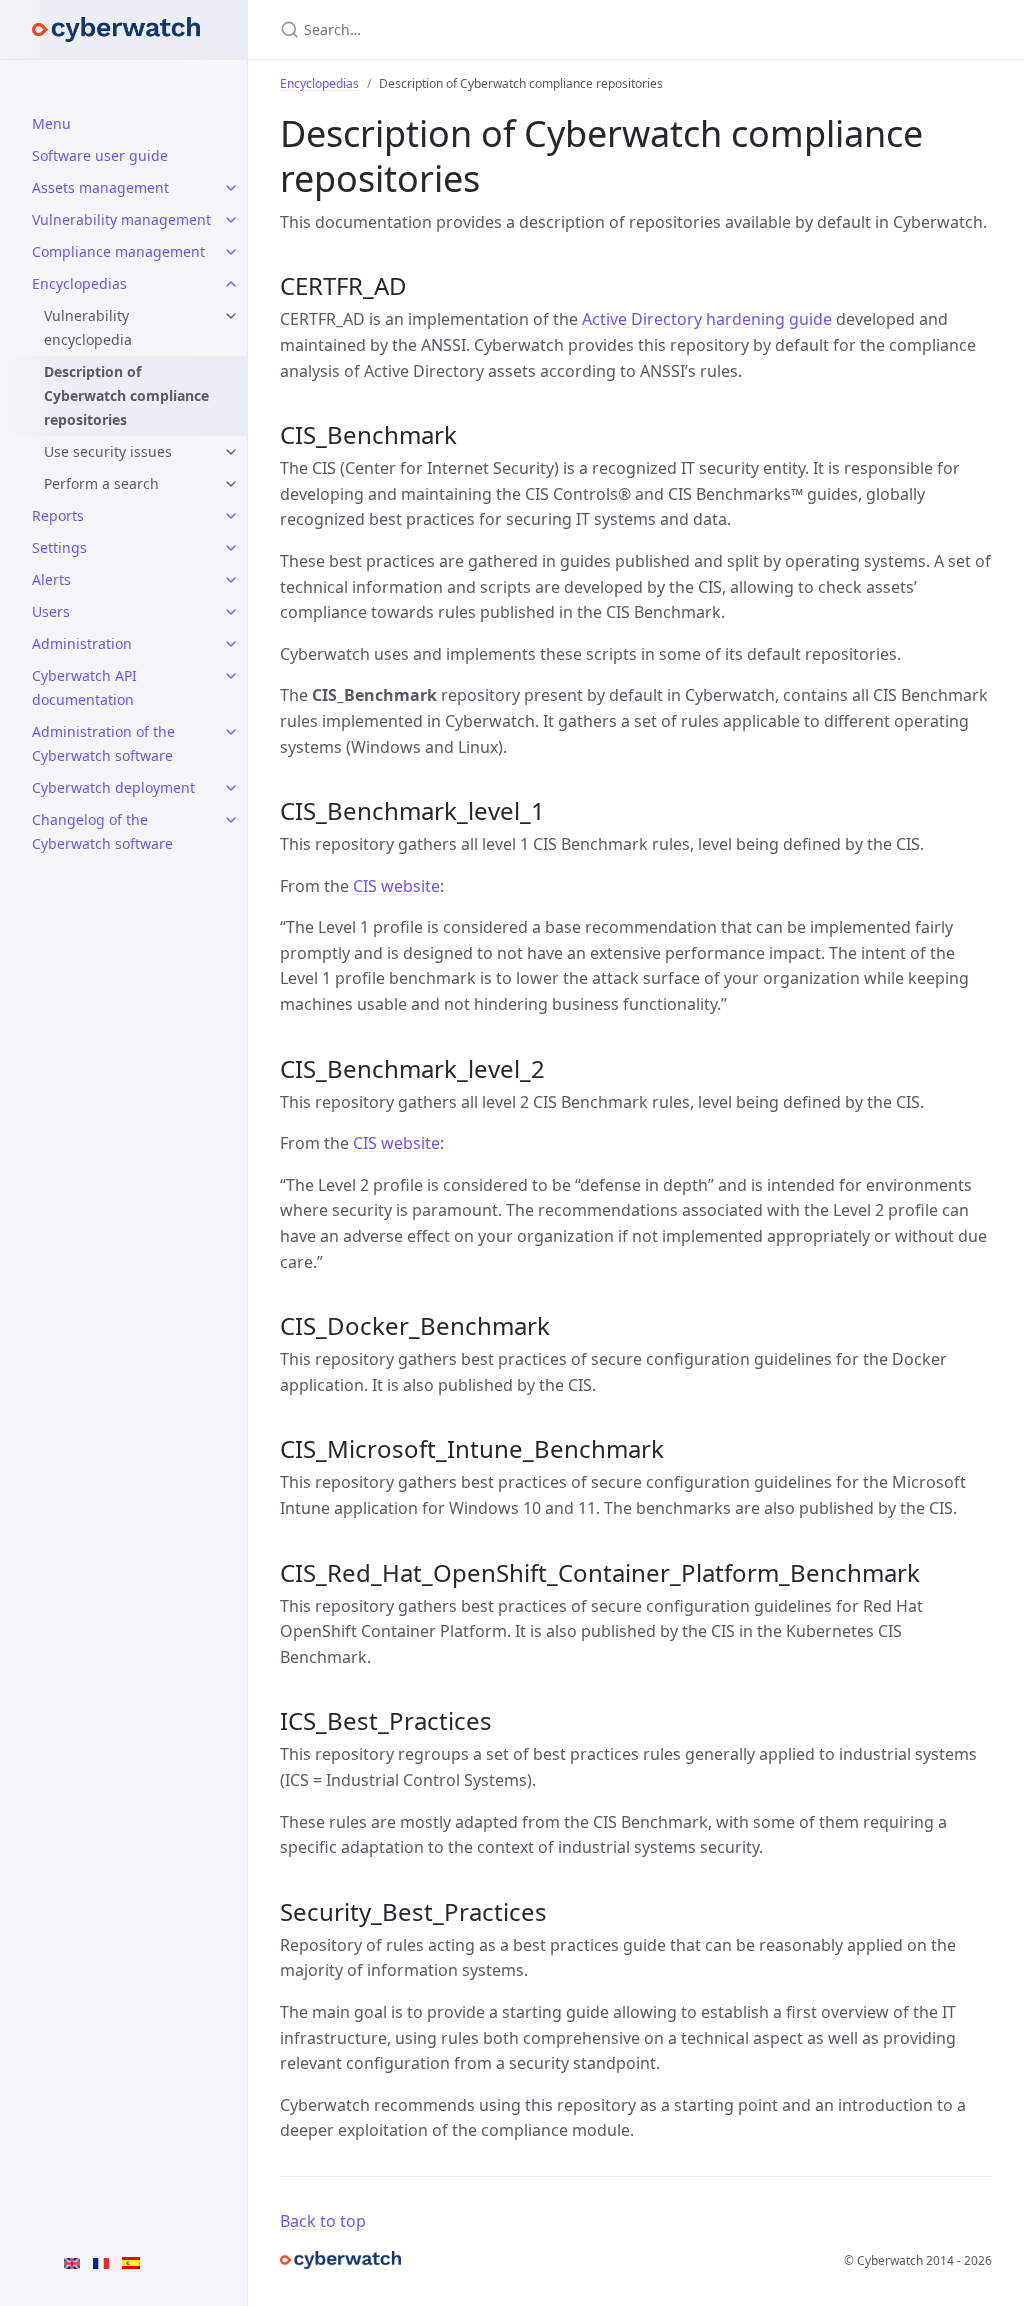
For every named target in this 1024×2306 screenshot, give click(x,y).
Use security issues (108, 451)
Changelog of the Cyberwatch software (102, 831)
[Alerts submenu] (231, 580)
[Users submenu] (231, 612)
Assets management (100, 187)
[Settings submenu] (231, 548)
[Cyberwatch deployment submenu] (231, 788)
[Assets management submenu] (231, 188)
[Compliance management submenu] (231, 252)
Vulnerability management (121, 219)
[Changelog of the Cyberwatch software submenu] (231, 820)
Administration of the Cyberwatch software (103, 743)
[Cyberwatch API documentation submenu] (231, 676)
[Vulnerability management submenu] (231, 220)
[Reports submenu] (231, 516)
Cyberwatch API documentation (84, 687)
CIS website (396, 886)
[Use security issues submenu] (231, 452)
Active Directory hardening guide (707, 319)
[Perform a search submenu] (231, 484)
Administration (82, 643)
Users (51, 611)
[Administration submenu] (231, 644)
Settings (59, 547)
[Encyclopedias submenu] (231, 284)
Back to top (323, 2221)
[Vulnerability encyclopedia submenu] (231, 316)
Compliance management (118, 251)
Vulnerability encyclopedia (88, 327)
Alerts (51, 579)
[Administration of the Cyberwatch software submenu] (231, 732)
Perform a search (101, 483)
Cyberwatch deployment (113, 787)
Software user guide (100, 155)
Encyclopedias (79, 283)
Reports (58, 515)
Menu (51, 123)
